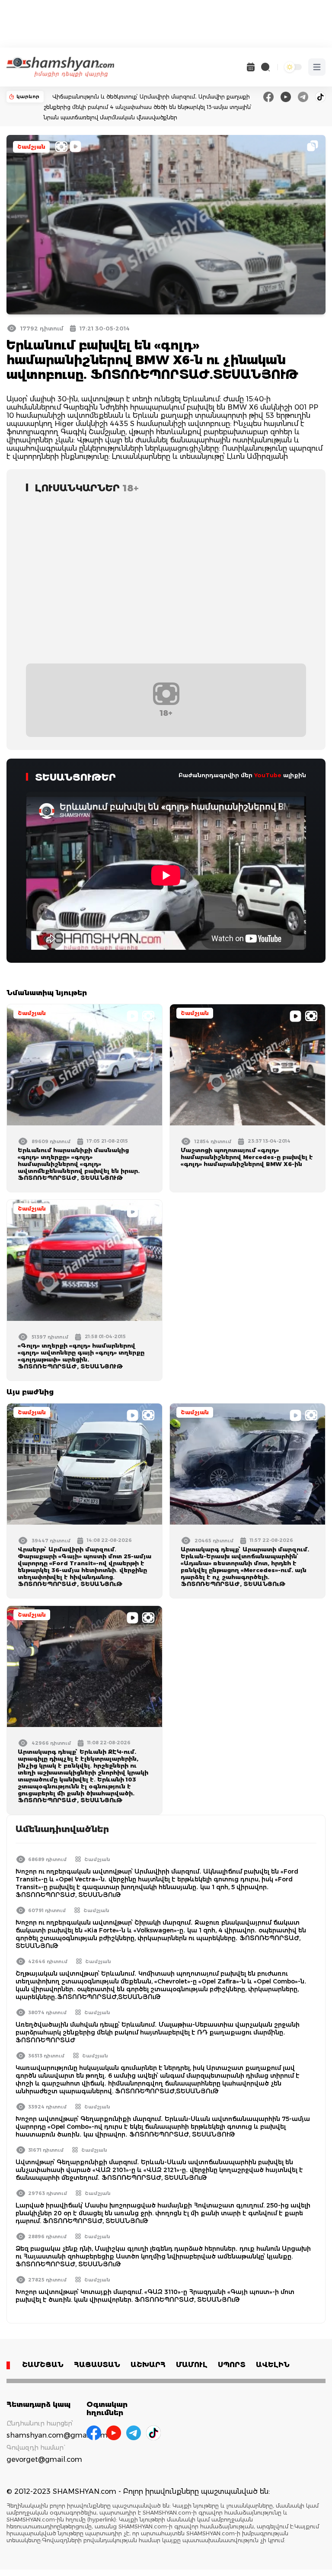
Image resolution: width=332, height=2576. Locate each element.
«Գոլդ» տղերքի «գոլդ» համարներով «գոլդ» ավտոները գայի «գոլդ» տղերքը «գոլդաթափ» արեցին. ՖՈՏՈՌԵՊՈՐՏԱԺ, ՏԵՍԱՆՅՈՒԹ (81, 1356)
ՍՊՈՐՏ (232, 2365)
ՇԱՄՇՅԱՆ (43, 2365)
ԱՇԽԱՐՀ (148, 2365)
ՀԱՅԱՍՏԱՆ (97, 2365)
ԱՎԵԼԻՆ (273, 2365)
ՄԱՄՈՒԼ (192, 2365)
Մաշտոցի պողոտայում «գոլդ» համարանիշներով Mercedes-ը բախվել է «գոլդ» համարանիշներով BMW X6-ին (247, 1157)
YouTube (268, 775)
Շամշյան (31, 147)
